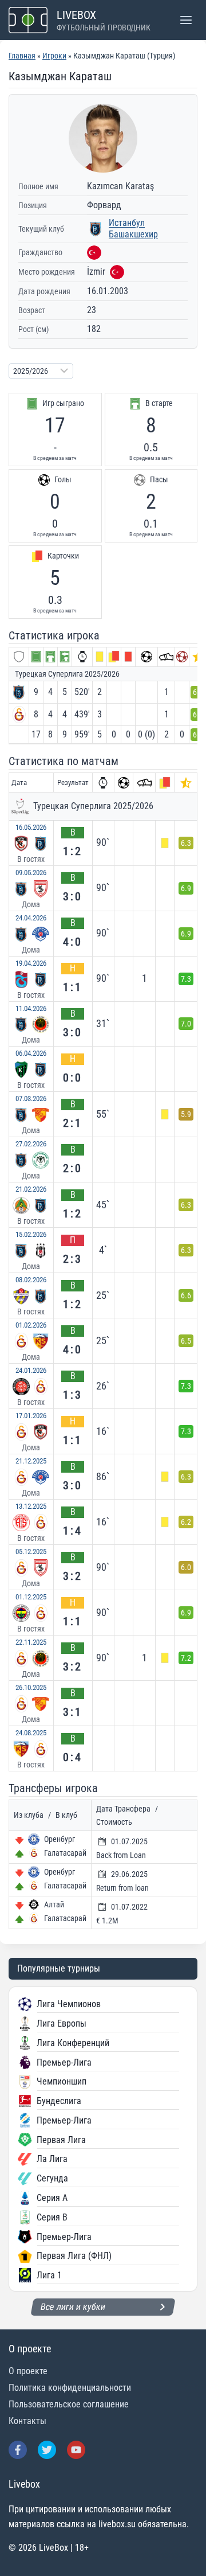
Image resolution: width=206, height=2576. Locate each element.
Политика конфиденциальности (70, 2388)
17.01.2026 (31, 1416)
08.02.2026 (31, 1280)
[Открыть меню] (186, 20)
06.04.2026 (31, 1053)
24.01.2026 (31, 1370)
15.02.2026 (31, 1234)
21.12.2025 (31, 1461)
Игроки (54, 56)
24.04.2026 (31, 918)
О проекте (28, 2371)
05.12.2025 (31, 1552)
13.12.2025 (31, 1506)
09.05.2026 (31, 873)
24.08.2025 (31, 1733)
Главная (22, 56)
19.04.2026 (31, 963)
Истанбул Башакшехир (133, 229)
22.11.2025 (31, 1642)
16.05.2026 (31, 827)
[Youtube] (76, 2450)
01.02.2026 (31, 1325)
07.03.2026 (31, 1098)
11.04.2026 (31, 1008)
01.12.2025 (31, 1597)
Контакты (27, 2421)
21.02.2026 (31, 1189)
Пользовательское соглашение (69, 2404)
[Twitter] (47, 2450)
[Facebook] (18, 2450)
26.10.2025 (31, 1687)
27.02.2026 (31, 1144)
